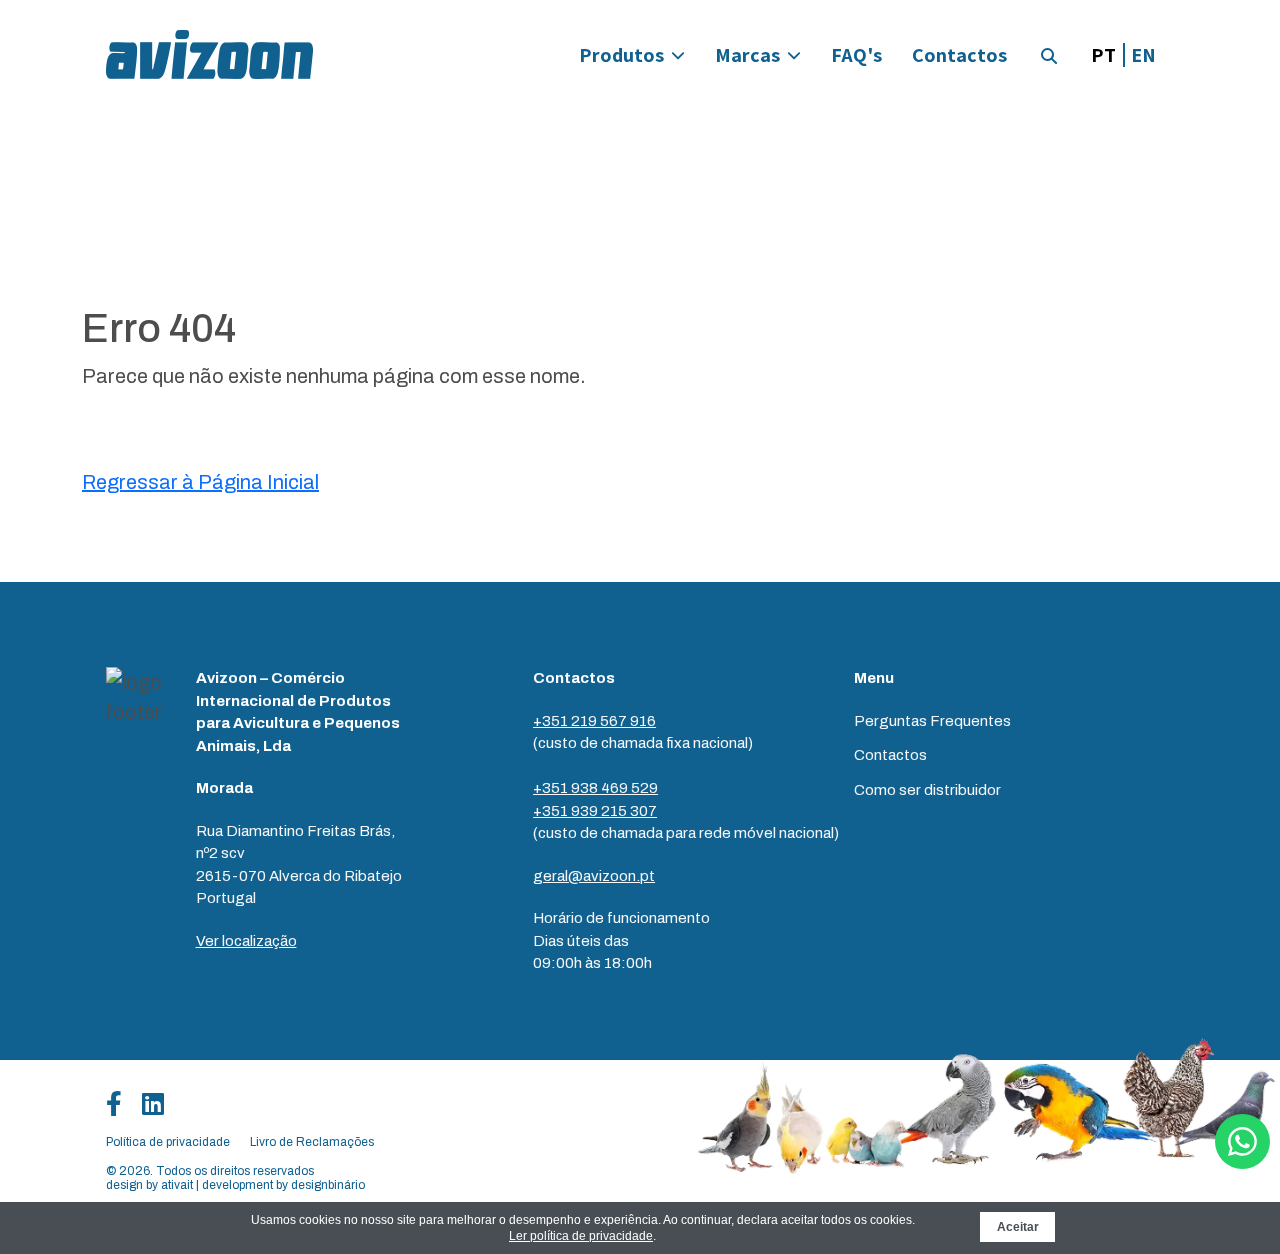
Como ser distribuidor (927, 790)
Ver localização (246, 941)
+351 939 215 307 (595, 811)
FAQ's (856, 55)
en (1143, 55)
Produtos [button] (621, 55)
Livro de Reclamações (312, 1142)
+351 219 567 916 (594, 721)
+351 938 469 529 (595, 788)
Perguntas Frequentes (932, 721)
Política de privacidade (168, 1142)
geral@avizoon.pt (594, 876)
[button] (1049, 56)
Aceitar (1018, 1227)
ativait (177, 1185)
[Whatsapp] (1242, 1141)
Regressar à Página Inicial (200, 482)
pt (1103, 55)
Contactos (959, 55)
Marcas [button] (747, 55)
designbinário (328, 1185)
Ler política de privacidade (581, 1236)
